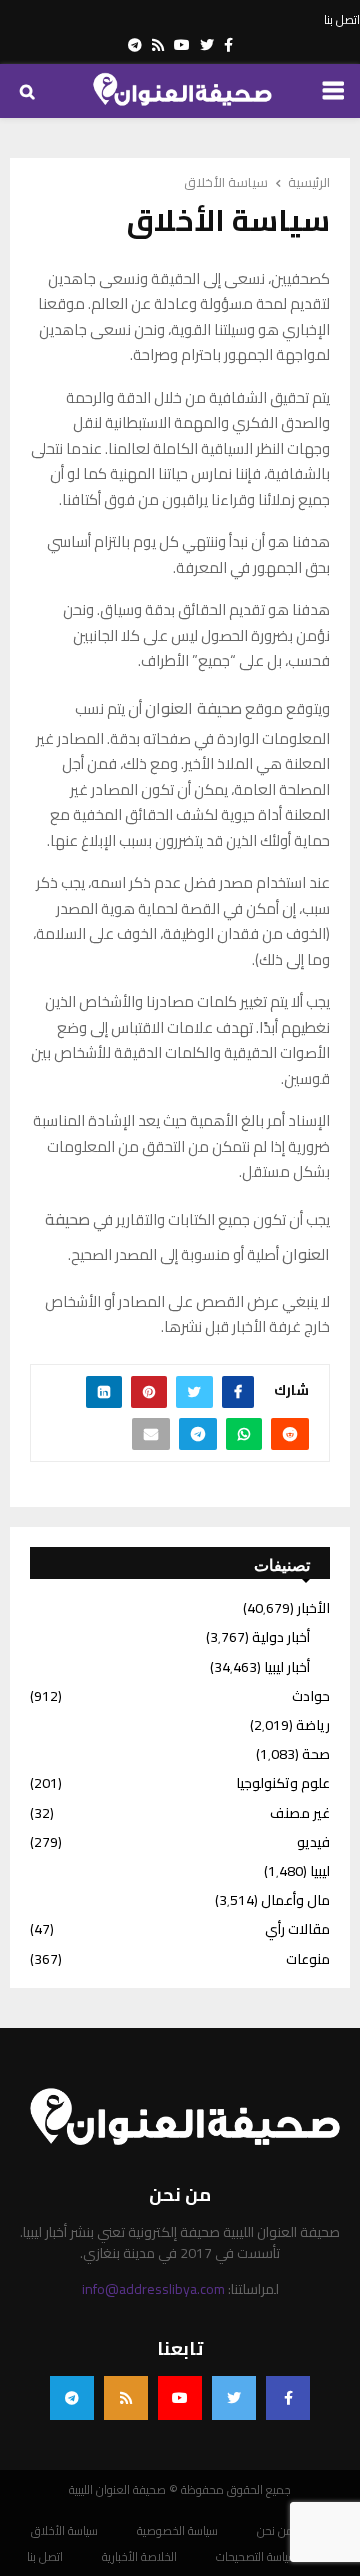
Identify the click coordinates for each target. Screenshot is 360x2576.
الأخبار (313, 1608)
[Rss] (126, 2398)
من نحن (275, 2531)
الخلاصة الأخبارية (139, 2557)
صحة (316, 1754)
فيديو (313, 1842)
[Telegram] (72, 2398)
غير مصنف (300, 1813)
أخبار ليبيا (287, 1667)
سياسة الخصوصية (177, 2531)
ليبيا (320, 1871)
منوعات (308, 1959)
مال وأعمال (295, 1900)
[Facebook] (288, 2398)
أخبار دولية (281, 1637)
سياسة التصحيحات (256, 2557)
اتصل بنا (342, 20)
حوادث (311, 1696)
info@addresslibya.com (153, 2289)
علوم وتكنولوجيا (283, 1783)
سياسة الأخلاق (64, 2531)
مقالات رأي (297, 1929)
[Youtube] (180, 2398)
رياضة (313, 1725)
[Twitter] (234, 2398)
